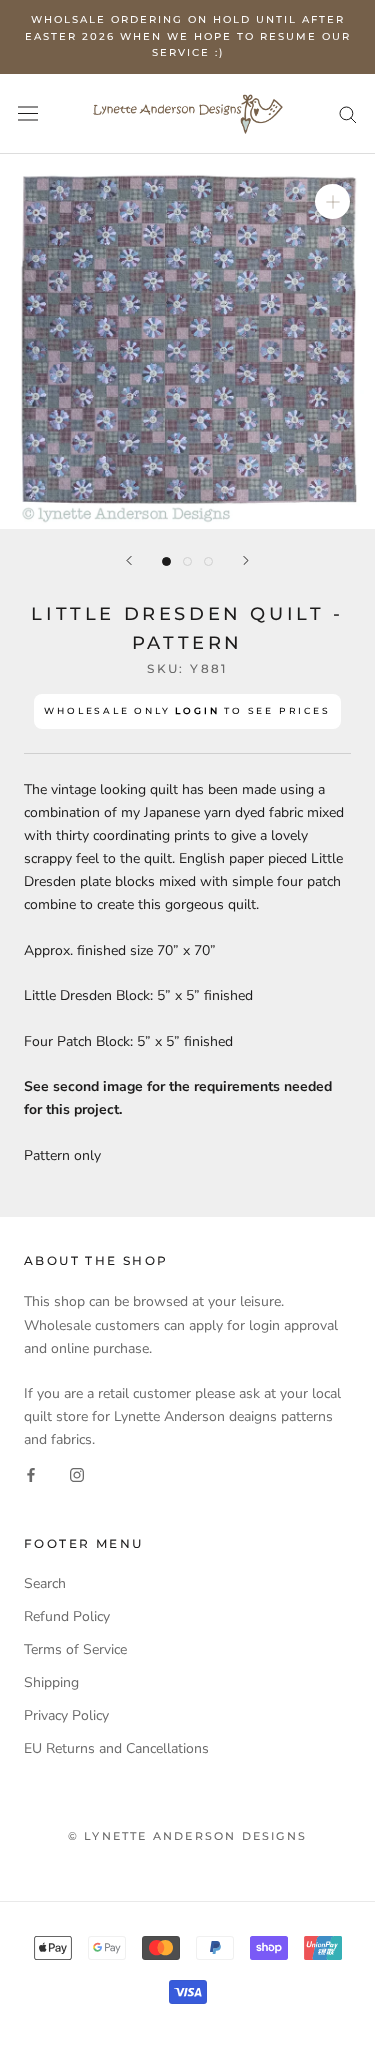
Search (45, 1583)
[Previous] (129, 560)
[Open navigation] (28, 113)
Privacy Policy (66, 1715)
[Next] (246, 560)
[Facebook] (31, 1473)
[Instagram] (77, 1473)
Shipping (51, 1682)
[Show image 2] (187, 561)
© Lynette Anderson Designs (187, 1836)
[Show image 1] (166, 561)
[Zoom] (332, 200)
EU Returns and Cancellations (116, 1748)
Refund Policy (67, 1616)
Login (197, 710)
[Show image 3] (208, 561)
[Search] (348, 113)
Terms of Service (75, 1649)
